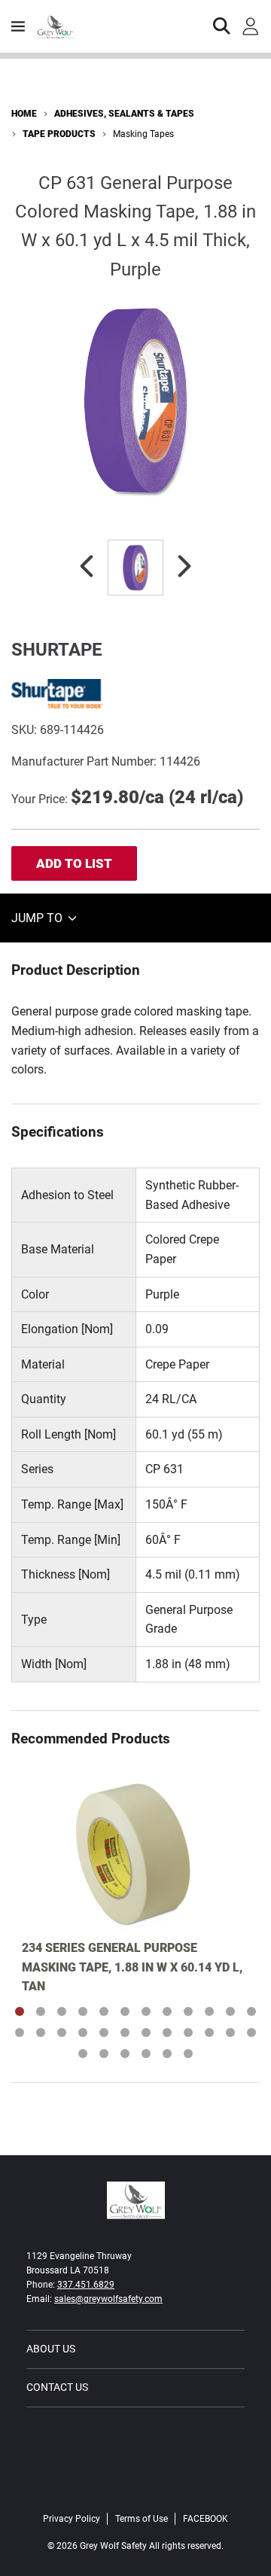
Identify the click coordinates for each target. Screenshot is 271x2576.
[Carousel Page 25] (83, 2054)
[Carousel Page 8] (167, 2011)
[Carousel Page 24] (251, 2032)
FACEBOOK (206, 2519)
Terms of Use (142, 2519)
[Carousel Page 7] (146, 2011)
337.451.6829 (86, 2285)
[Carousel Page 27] (125, 2054)
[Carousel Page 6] (125, 2011)
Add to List (74, 863)
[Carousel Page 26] (104, 2054)
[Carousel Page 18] (125, 2032)
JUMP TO (38, 918)
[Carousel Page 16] (83, 2032)
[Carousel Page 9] (188, 2011)
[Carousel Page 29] (167, 2054)
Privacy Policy (72, 2519)
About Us (51, 2349)
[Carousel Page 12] (251, 2011)
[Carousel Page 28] (146, 2054)
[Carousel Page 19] (146, 2032)
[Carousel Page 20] (167, 2032)
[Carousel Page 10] (209, 2011)
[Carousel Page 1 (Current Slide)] (20, 2011)
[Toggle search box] (222, 26)
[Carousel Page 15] (62, 2032)
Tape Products (59, 134)
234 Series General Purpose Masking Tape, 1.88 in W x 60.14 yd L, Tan (132, 1967)
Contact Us (57, 2387)
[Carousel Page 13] (20, 2032)
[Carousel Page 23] (230, 2032)
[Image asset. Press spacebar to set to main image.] (135, 568)
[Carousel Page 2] (41, 2011)
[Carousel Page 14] (41, 2032)
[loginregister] (251, 26)
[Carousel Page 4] (83, 2011)
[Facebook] (135, 2488)
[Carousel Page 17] (104, 2032)
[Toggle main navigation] (18, 26)
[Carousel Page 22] (209, 2032)
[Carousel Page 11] (230, 2011)
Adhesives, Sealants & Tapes (124, 114)
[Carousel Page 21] (188, 2032)
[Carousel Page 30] (188, 2054)
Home (24, 114)
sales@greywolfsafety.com (108, 2299)
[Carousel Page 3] (62, 2011)
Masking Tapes (143, 134)
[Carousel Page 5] (104, 2011)
